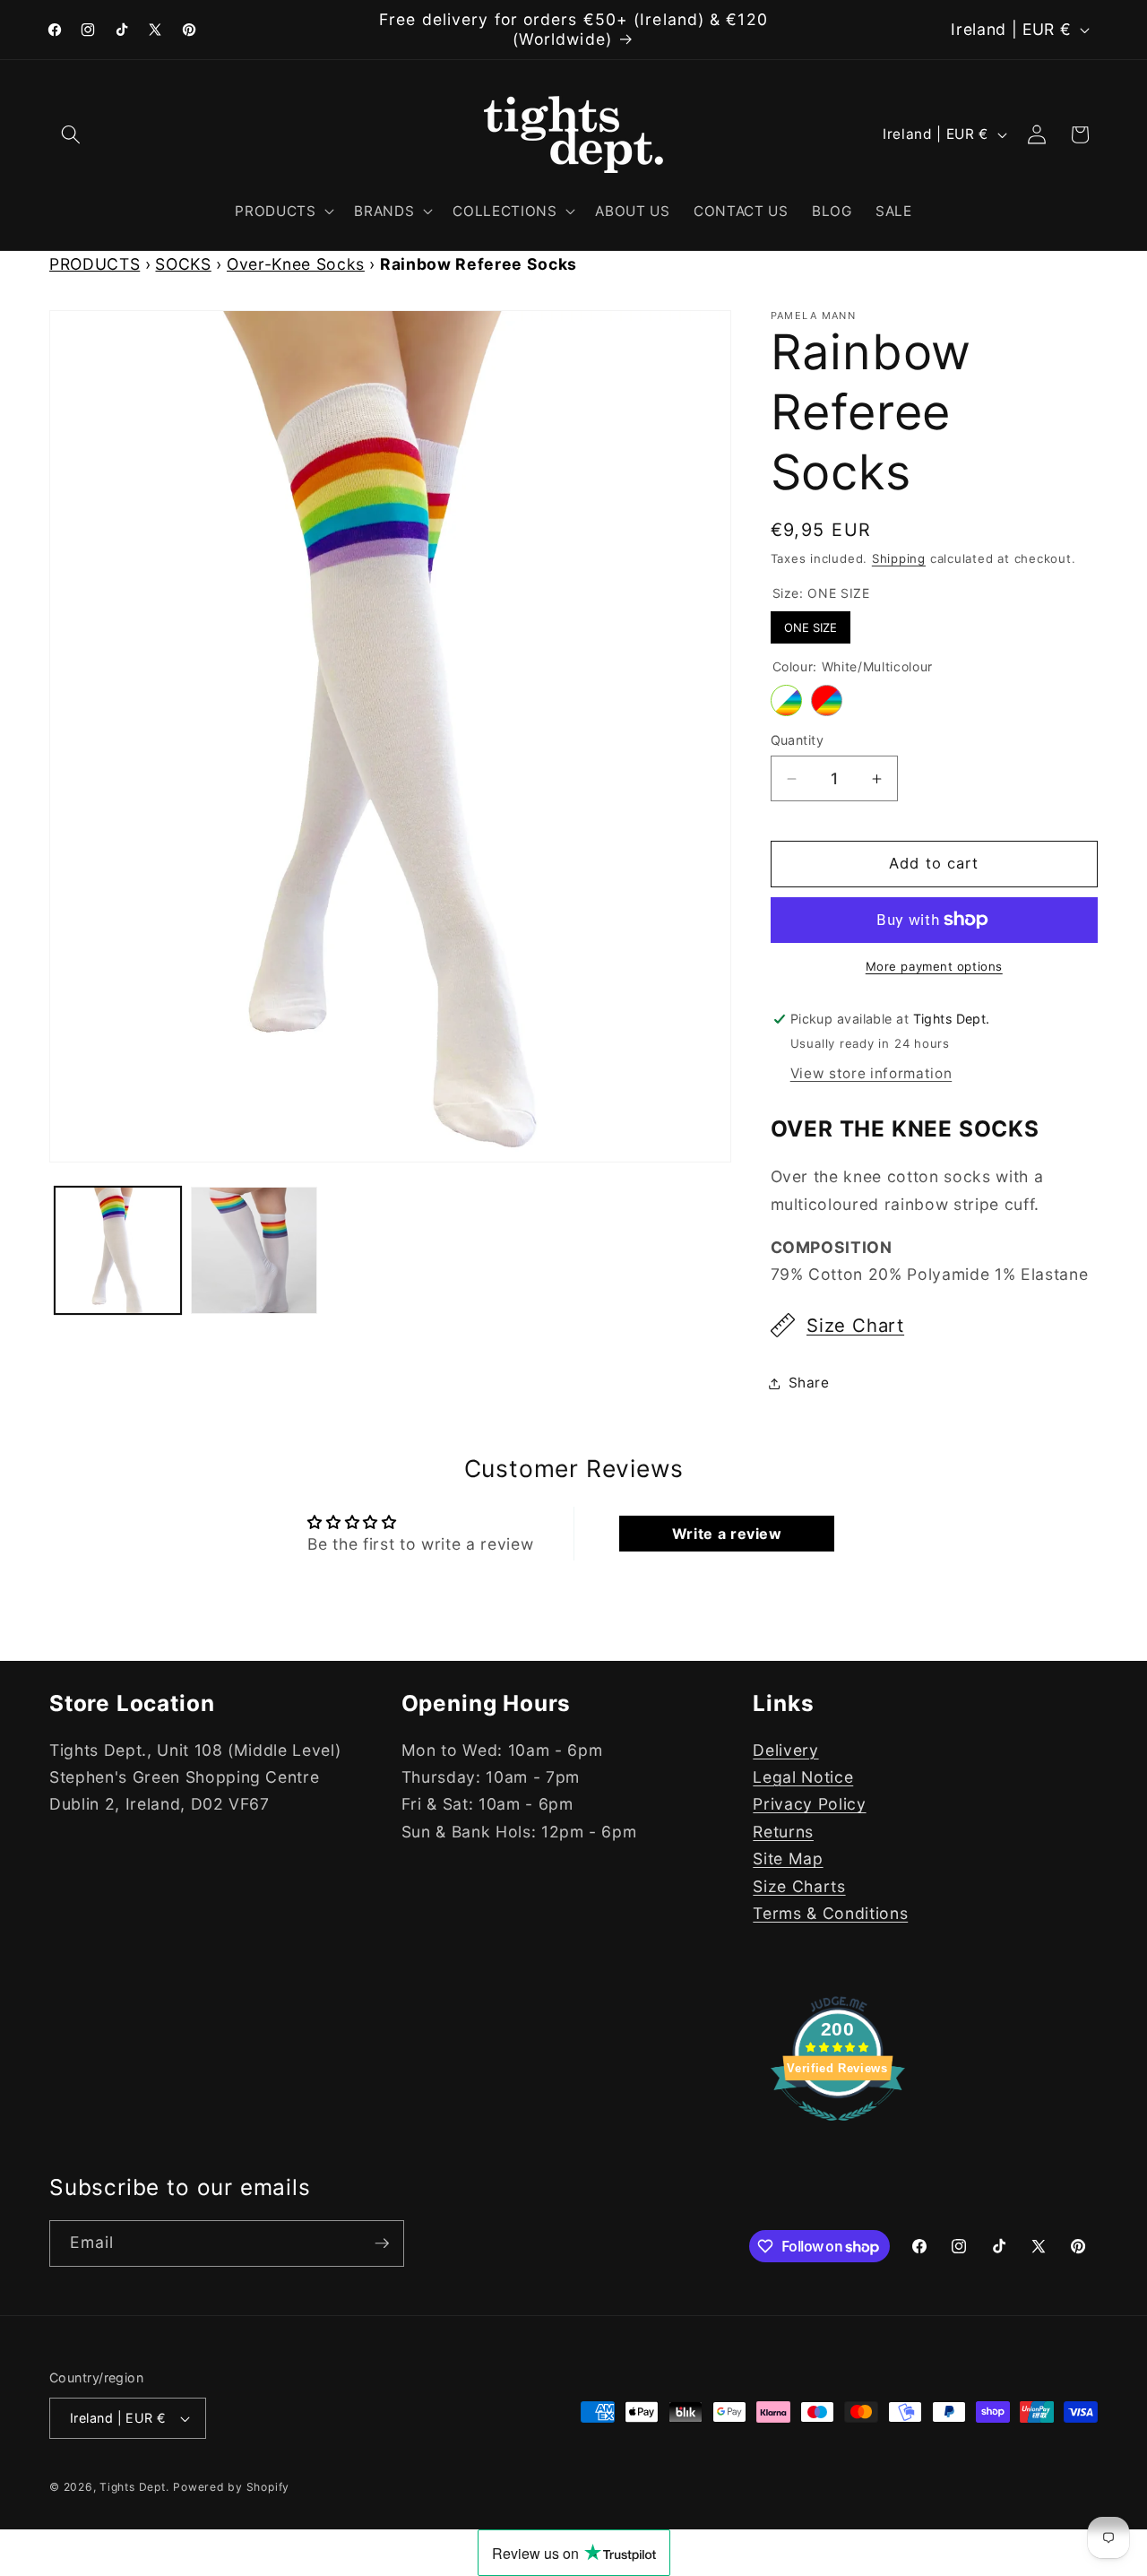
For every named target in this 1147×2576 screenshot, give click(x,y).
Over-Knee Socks (296, 264)
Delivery (785, 1750)
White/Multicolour (786, 700)
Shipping (899, 558)
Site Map (788, 1859)
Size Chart (855, 1325)
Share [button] (809, 1383)
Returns (783, 1832)
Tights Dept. (134, 2487)
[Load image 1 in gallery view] (118, 1250)
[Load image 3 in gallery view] (254, 1250)
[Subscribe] (382, 2243)
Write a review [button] (727, 1534)
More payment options (934, 966)
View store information (871, 1074)
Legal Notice (803, 1777)
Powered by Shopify (231, 2487)
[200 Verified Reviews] (838, 2129)
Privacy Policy (809, 1804)
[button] (71, 134)
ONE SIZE (810, 623)
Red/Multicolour (827, 700)
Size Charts (799, 1885)
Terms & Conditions (830, 1913)
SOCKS (183, 264)
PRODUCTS (95, 264)
